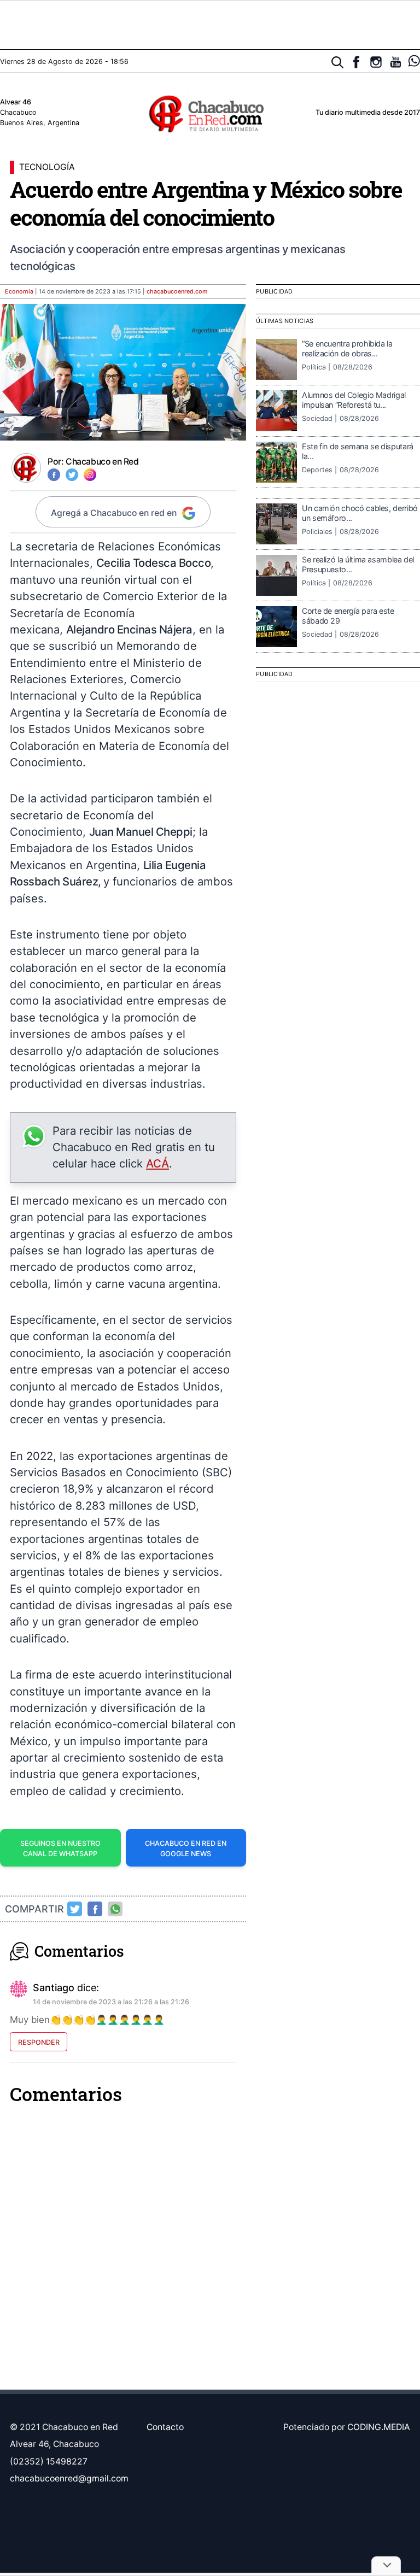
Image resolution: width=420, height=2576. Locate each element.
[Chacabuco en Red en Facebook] (356, 62)
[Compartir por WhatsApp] (115, 1909)
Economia (19, 292)
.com (177, 292)
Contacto (165, 2427)
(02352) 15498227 (49, 2461)
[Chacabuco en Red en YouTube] (396, 62)
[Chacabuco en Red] (210, 113)
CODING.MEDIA (379, 2427)
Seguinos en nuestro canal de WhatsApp (60, 1849)
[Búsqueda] (338, 63)
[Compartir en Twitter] (75, 1909)
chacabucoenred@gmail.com (69, 2478)
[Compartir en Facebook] (95, 1909)
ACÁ (157, 1163)
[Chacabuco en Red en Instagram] (376, 62)
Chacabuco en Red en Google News (186, 1849)
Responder (39, 2042)
